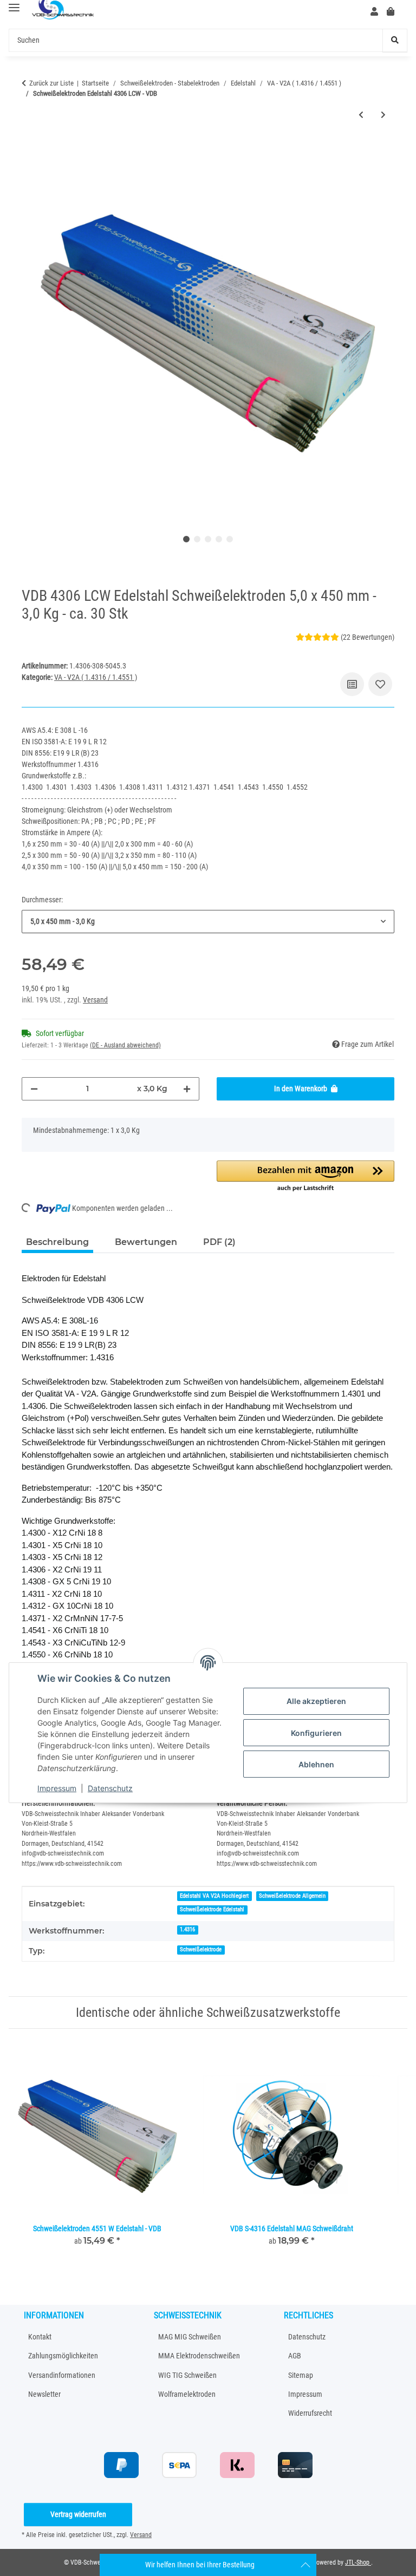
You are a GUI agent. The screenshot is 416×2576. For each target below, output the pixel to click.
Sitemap (301, 2375)
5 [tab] (230, 539)
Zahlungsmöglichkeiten (63, 2356)
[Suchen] (395, 40)
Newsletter (44, 2394)
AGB (295, 2356)
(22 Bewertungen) (368, 637)
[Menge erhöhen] (187, 1089)
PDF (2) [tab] (219, 1242)
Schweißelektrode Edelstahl (212, 1909)
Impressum (57, 1788)
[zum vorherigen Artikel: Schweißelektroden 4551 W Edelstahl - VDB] (361, 115)
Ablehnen (316, 1764)
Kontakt (40, 2337)
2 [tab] (197, 539)
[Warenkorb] (395, 12)
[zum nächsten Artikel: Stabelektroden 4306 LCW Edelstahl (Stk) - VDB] (383, 115)
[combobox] (208, 922)
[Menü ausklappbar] (14, 8)
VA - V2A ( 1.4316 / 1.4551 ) (96, 677)
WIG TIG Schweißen (187, 2375)
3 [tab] (208, 539)
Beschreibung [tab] (57, 1242)
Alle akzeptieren (316, 1701)
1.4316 (187, 1929)
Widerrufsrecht (310, 2413)
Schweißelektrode (201, 1949)
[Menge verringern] (34, 1089)
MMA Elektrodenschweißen (199, 2356)
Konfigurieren (316, 1733)
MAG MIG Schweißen (190, 2337)
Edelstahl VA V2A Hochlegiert (214, 1896)
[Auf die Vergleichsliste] (352, 684)
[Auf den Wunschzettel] (380, 684)
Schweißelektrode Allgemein (292, 1896)
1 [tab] (186, 539)
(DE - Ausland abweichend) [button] (125, 1045)
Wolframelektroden (187, 2394)
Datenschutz (110, 1788)
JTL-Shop (358, 2562)
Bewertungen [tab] (146, 1242)
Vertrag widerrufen (78, 2514)
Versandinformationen (62, 2375)
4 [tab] (219, 539)
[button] (374, 12)
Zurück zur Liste (51, 83)
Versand (95, 1000)
